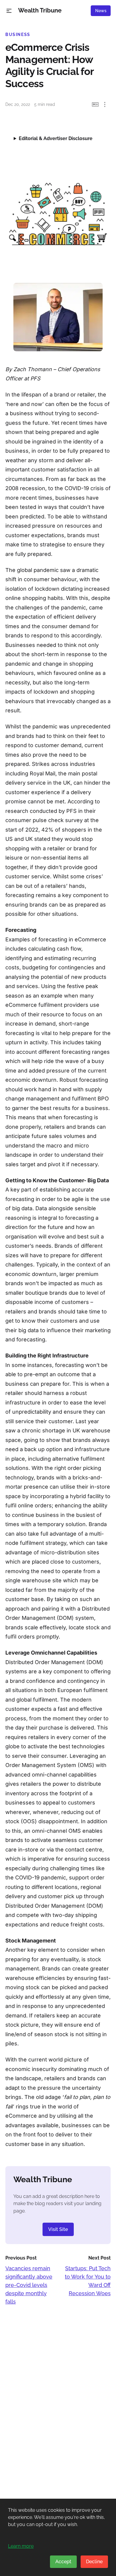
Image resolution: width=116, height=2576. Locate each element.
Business (18, 35)
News (101, 11)
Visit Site (58, 2229)
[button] (9, 11)
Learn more (21, 2546)
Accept (63, 2562)
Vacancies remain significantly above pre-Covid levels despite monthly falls (29, 2285)
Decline (94, 2562)
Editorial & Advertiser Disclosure (56, 138)
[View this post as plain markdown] (95, 105)
